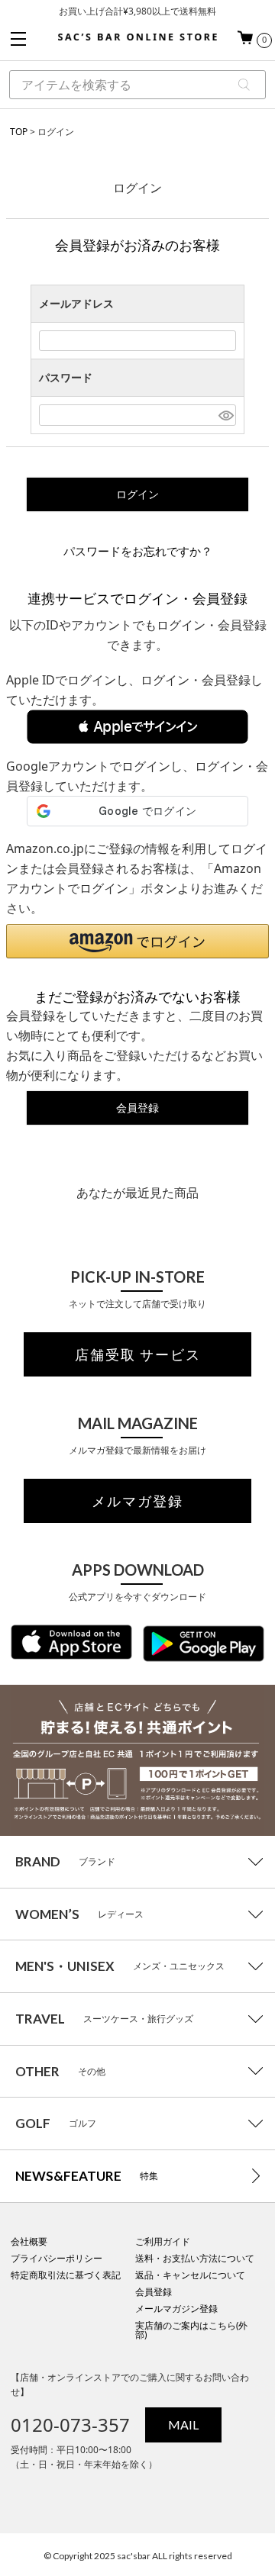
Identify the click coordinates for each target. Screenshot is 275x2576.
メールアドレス (76, 303)
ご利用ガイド (163, 2241)
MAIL (183, 2425)
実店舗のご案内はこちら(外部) (191, 2330)
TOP (19, 132)
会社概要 (29, 2241)
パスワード (66, 377)
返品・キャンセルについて (190, 2275)
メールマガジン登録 (176, 2309)
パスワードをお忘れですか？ (138, 551)
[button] (137, 727)
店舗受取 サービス (138, 1354)
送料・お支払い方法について (195, 2258)
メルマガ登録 (137, 1501)
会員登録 (154, 2292)
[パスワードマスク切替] (225, 415)
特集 (87, 2176)
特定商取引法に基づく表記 (66, 2275)
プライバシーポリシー (57, 2258)
